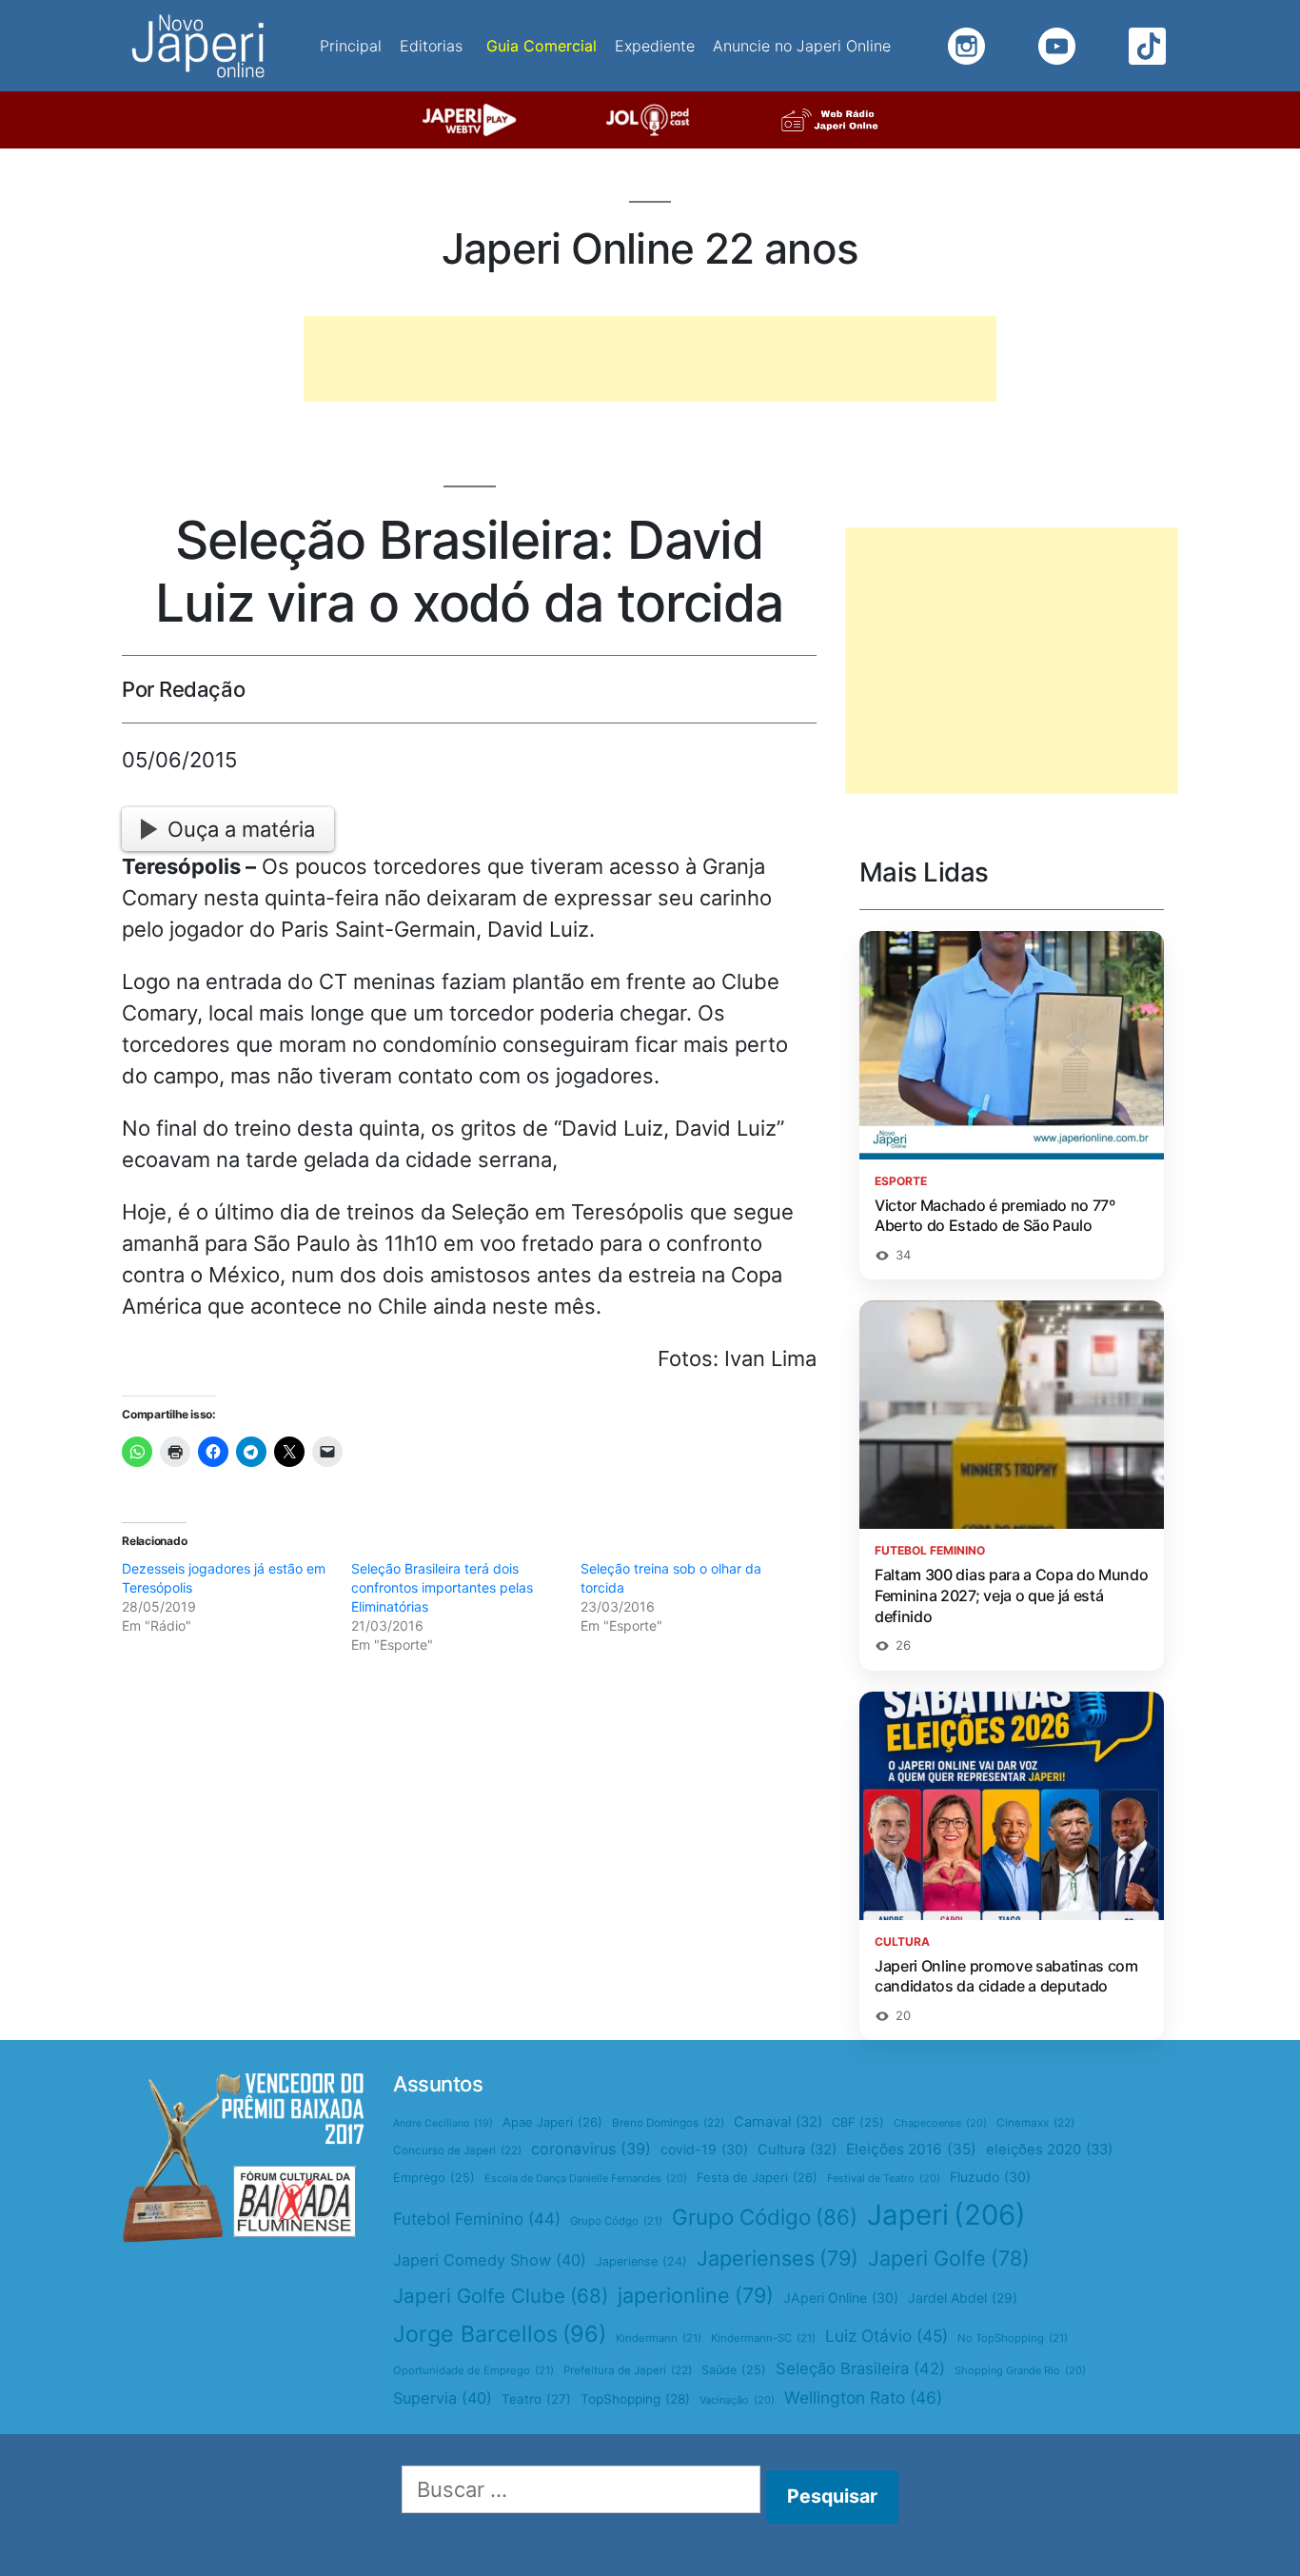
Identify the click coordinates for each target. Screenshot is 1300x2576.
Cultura (797, 2150)
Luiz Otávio (886, 2336)
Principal (351, 46)
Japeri (946, 2215)
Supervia (443, 2398)
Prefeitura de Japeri (628, 2370)
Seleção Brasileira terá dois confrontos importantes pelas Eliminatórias (442, 1587)
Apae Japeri (552, 2122)
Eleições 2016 (911, 2149)
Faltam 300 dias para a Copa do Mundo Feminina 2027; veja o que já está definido (1011, 1595)
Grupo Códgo (616, 2221)
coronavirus (591, 2149)
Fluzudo (990, 2177)
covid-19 (704, 2149)
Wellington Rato (863, 2398)
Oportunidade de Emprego (473, 2370)
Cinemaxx (1035, 2123)
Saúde (734, 2370)
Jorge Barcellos (500, 2334)
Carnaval (778, 2122)
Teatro (536, 2399)
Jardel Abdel (963, 2298)
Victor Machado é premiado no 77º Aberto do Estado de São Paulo (995, 1216)
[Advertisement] (650, 359)
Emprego (434, 2178)
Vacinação (737, 2400)
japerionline (696, 2295)
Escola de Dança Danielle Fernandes (586, 2178)
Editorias (431, 46)
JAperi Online (841, 2298)
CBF (858, 2122)
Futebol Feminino (477, 2219)
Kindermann (659, 2338)
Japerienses (778, 2258)
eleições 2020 (1049, 2150)
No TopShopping (1013, 2338)
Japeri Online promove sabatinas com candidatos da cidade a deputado (1006, 1976)
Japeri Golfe (949, 2258)
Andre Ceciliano (443, 2123)
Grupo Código (765, 2217)
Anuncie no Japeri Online (802, 46)
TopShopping (635, 2399)
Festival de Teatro (884, 2178)
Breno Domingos (668, 2123)
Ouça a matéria (241, 829)
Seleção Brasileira (860, 2368)
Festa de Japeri (757, 2177)
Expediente (655, 46)
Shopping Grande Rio (1020, 2370)
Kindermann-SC (763, 2338)
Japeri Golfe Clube (501, 2296)
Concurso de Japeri (457, 2150)
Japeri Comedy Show (490, 2260)
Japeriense (641, 2261)
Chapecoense (940, 2123)
